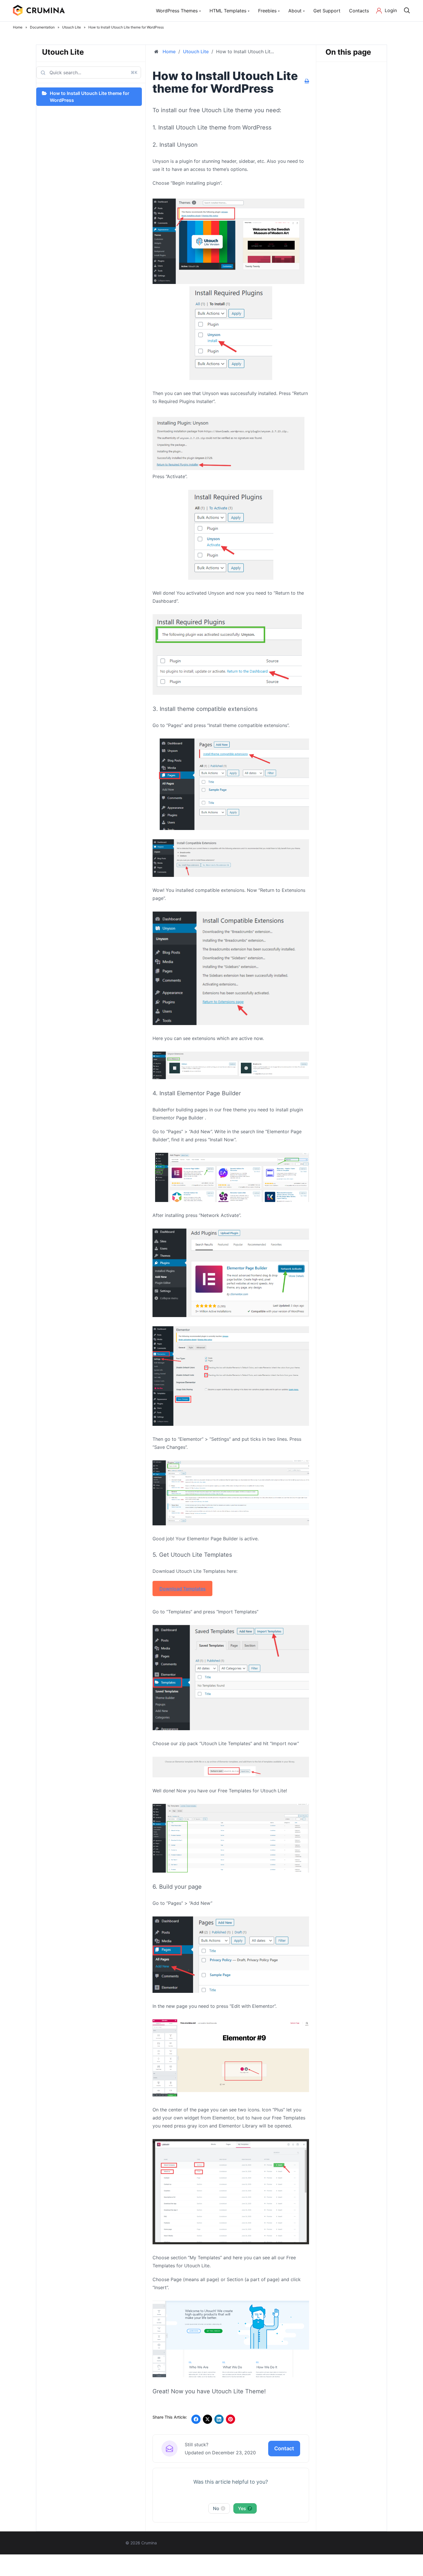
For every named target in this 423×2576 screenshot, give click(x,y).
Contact (284, 2448)
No (219, 2508)
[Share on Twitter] (207, 2419)
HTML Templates (228, 11)
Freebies (267, 11)
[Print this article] (307, 81)
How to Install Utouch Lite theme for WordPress (89, 97)
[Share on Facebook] (196, 2419)
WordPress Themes (177, 11)
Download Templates (183, 1589)
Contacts (359, 11)
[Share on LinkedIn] (219, 2419)
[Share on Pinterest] (230, 2419)
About (295, 11)
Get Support (327, 11)
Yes (244, 2508)
